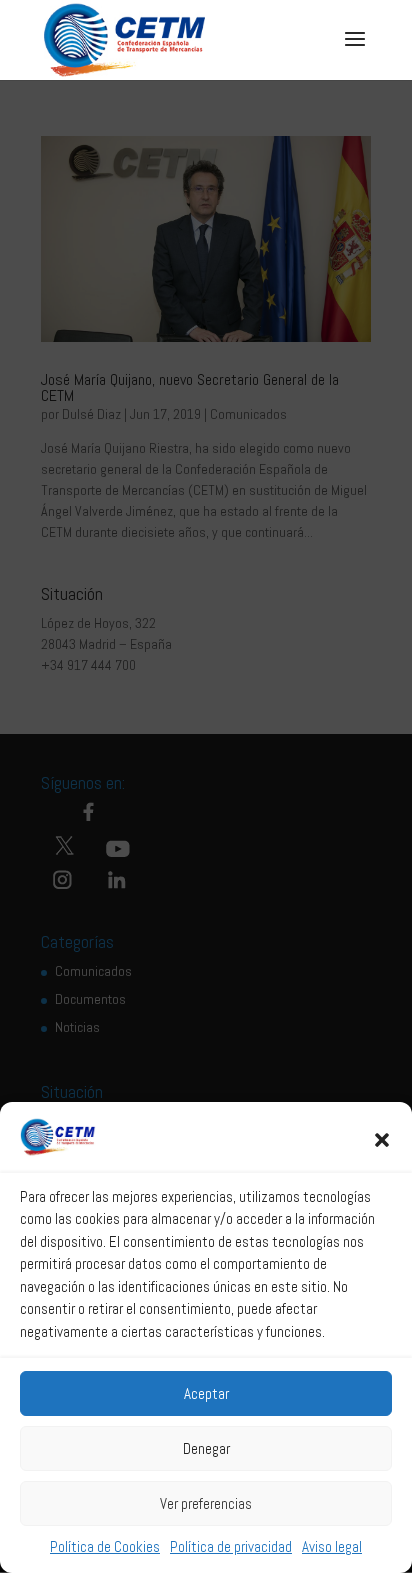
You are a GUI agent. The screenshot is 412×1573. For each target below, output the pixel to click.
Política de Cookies (105, 1546)
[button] (382, 1140)
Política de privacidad (231, 1546)
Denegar (206, 1448)
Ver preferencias (206, 1503)
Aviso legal (332, 1546)
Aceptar (206, 1393)
